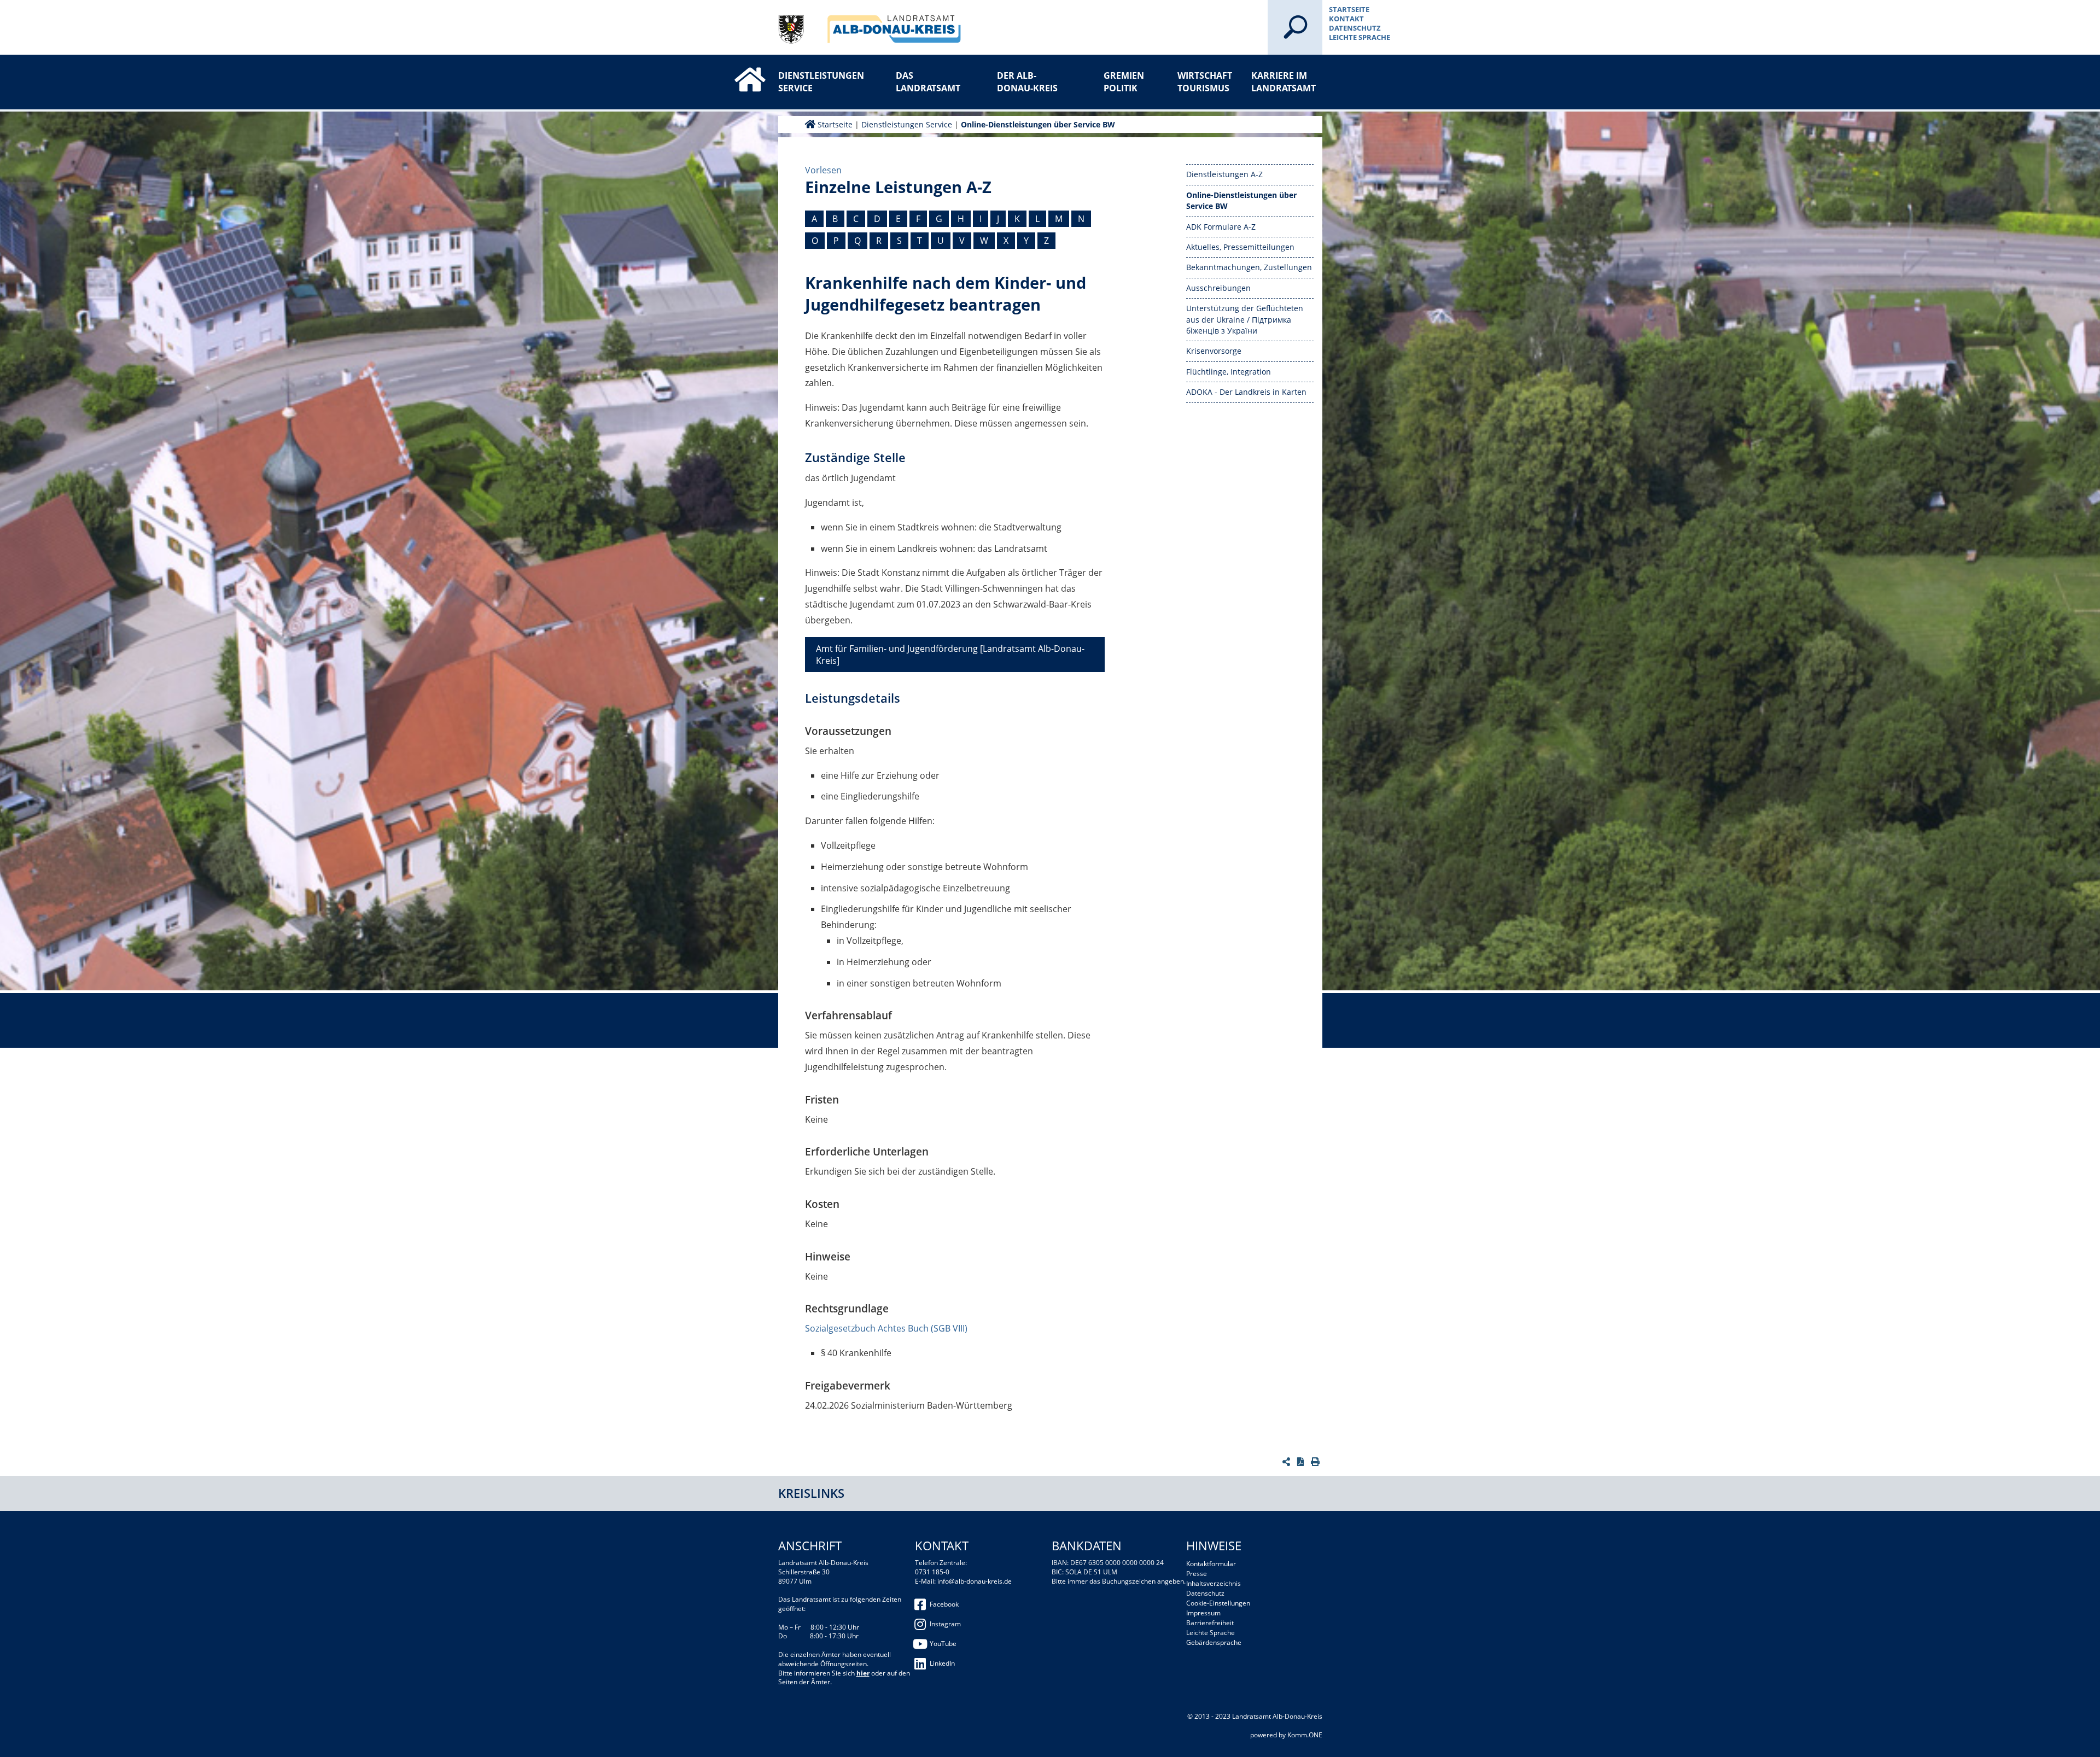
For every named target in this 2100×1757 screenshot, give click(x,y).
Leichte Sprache (1360, 37)
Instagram (945, 1624)
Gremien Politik (1124, 81)
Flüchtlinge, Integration (1229, 372)
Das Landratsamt (928, 81)
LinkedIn (942, 1663)
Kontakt (1346, 19)
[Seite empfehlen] (1288, 1462)
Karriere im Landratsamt (1284, 81)
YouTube (943, 1644)
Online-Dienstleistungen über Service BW (1038, 124)
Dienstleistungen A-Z (1224, 174)
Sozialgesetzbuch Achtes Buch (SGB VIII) (886, 1328)
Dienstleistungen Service (814, 81)
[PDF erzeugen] (1302, 1462)
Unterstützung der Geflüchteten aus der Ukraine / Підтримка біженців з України (1245, 319)
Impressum (1203, 1613)
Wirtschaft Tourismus (1205, 81)
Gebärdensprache (1214, 1642)
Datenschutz (1355, 28)
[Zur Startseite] (739, 70)
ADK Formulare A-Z (1221, 227)
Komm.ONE (1305, 1735)
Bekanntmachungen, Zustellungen (1249, 267)
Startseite (1349, 9)
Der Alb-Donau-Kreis (1027, 81)
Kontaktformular (1211, 1564)
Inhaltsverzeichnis (1214, 1583)
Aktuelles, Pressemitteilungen (1240, 247)
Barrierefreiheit (1210, 1623)
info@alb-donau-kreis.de (975, 1581)
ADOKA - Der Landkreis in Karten (1246, 392)
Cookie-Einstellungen (1218, 1603)
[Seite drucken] (1317, 1462)
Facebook (944, 1604)
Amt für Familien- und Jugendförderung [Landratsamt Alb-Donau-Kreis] (950, 655)
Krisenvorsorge (1214, 351)
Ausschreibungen (1218, 288)
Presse (1197, 1574)
